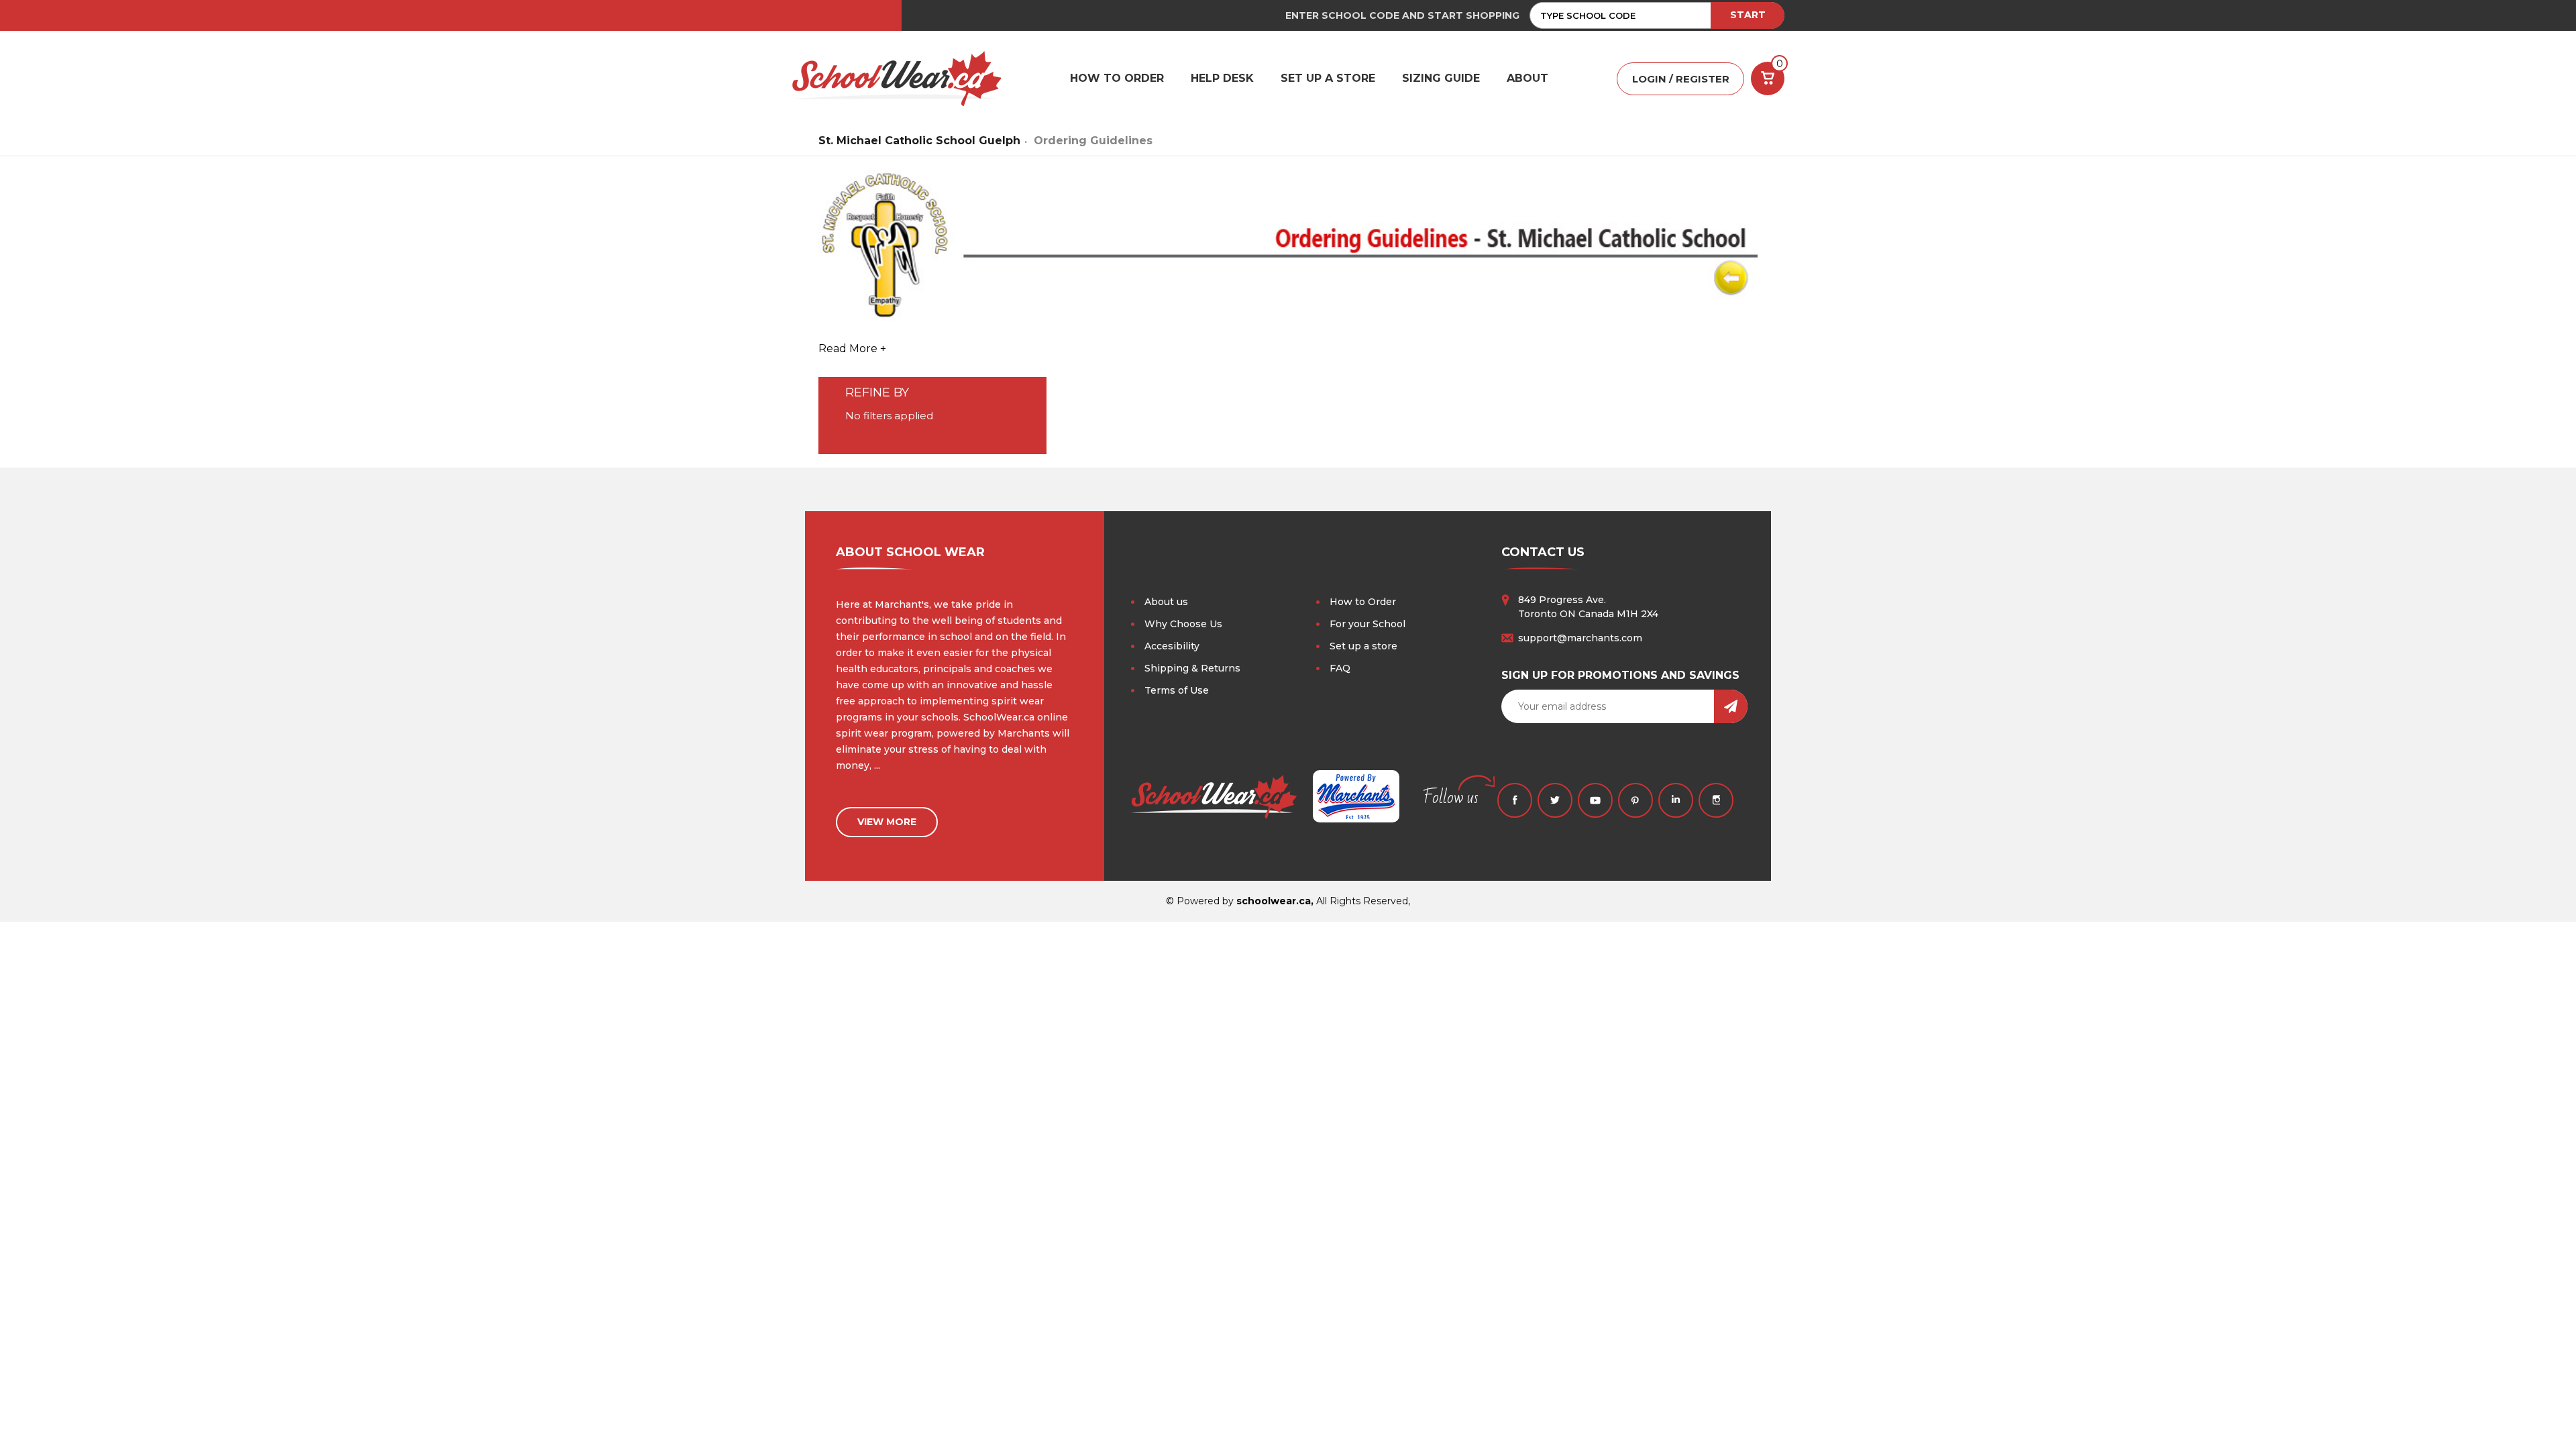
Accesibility (1172, 646)
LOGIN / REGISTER (1681, 79)
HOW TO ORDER (1117, 78)
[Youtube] (1595, 800)
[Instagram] (1716, 800)
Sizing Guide (1441, 78)
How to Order (1363, 602)
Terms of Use (1177, 690)
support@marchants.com (1580, 638)
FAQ (1340, 668)
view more (887, 822)
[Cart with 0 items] (1768, 78)
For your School (1367, 624)
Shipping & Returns (1192, 668)
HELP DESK (1222, 78)
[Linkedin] (1676, 800)
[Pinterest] (1635, 800)
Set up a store (1363, 646)
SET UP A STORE (1328, 78)
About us (1166, 602)
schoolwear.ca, (1275, 901)
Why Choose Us (1183, 624)
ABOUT (1527, 78)
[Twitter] (1555, 800)
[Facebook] (1515, 800)
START (1748, 15)
